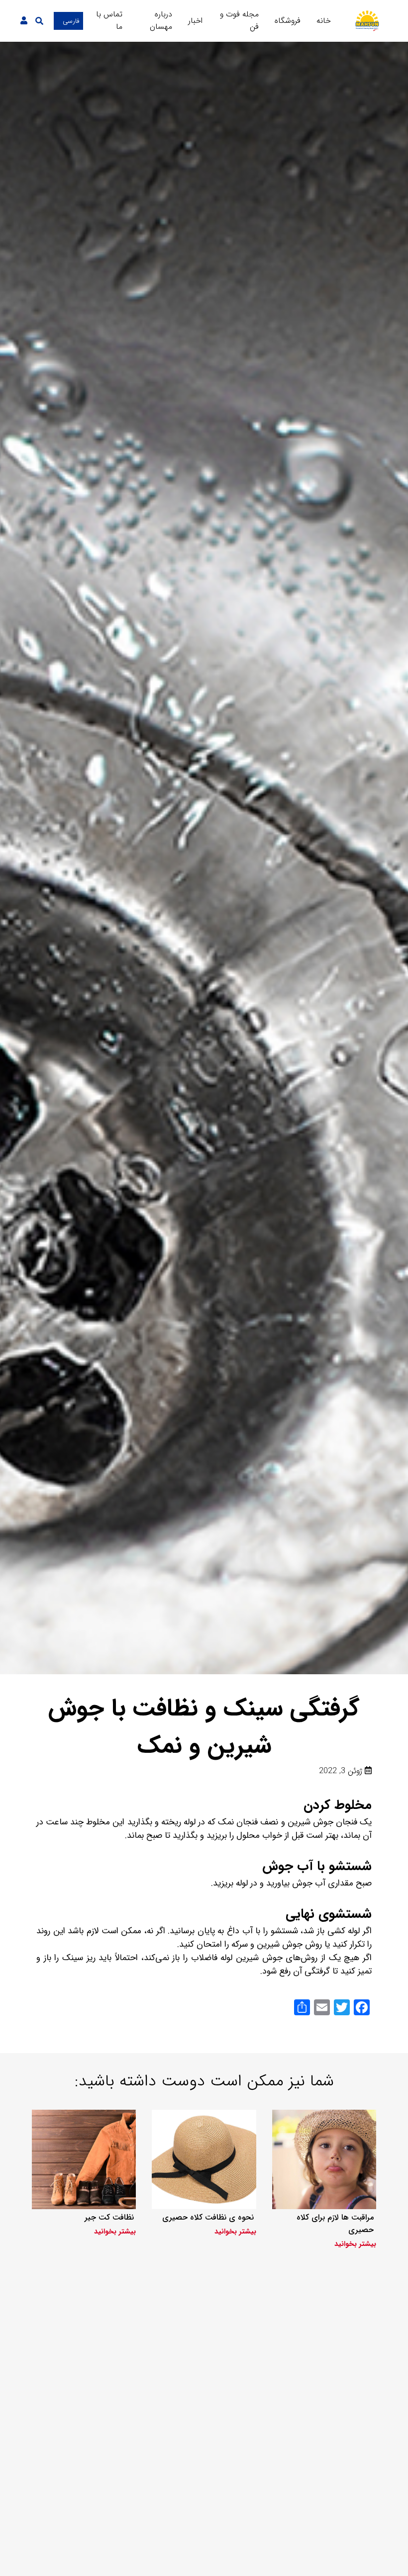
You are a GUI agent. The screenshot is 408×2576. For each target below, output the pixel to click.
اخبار (195, 21)
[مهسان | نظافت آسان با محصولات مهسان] (367, 21)
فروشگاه (288, 21)
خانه (324, 21)
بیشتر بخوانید (355, 2244)
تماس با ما (109, 20)
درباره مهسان (161, 20)
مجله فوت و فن (239, 20)
